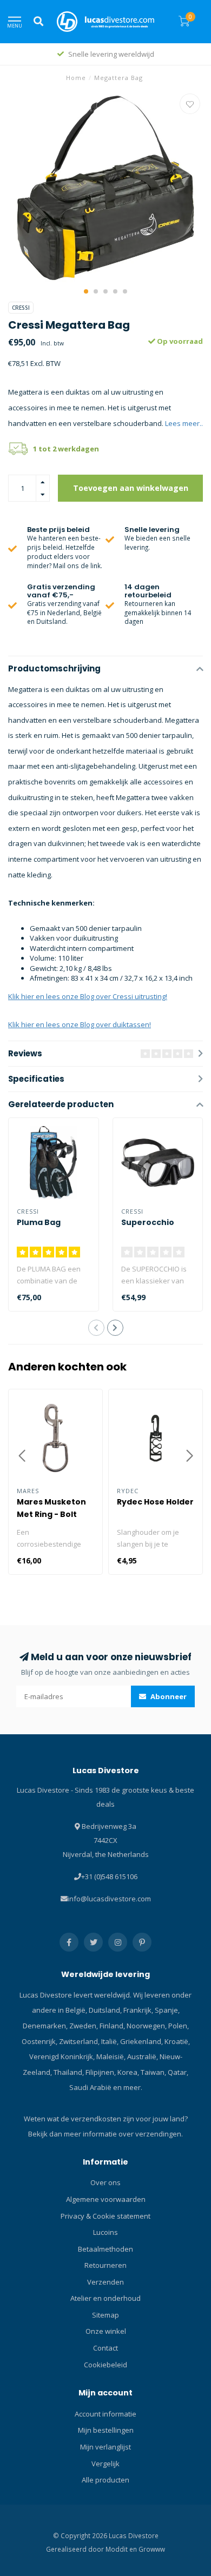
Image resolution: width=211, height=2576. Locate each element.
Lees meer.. (184, 423)
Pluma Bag (39, 1222)
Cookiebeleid (105, 2365)
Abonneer (168, 1696)
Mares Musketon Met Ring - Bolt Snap (51, 1514)
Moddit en (122, 2549)
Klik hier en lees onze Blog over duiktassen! (80, 1024)
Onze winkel (106, 2331)
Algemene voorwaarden (106, 2199)
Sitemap (105, 2315)
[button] (86, 291)
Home (76, 78)
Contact (105, 2348)
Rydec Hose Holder (155, 1502)
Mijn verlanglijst (105, 2447)
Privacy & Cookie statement (105, 2216)
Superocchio (148, 1222)
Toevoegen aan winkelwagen (131, 488)
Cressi (21, 308)
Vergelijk (105, 2464)
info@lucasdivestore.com (109, 1899)
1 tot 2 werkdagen (66, 449)
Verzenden (105, 2282)
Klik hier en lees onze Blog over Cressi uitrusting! (88, 996)
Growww (152, 2549)
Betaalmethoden (105, 2249)
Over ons (105, 2182)
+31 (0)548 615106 (109, 1876)
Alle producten (105, 2480)
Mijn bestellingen (106, 2430)
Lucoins (105, 2232)
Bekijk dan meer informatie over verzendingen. (105, 2134)
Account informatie (105, 2414)
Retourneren (105, 2265)
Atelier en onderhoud (105, 2298)
